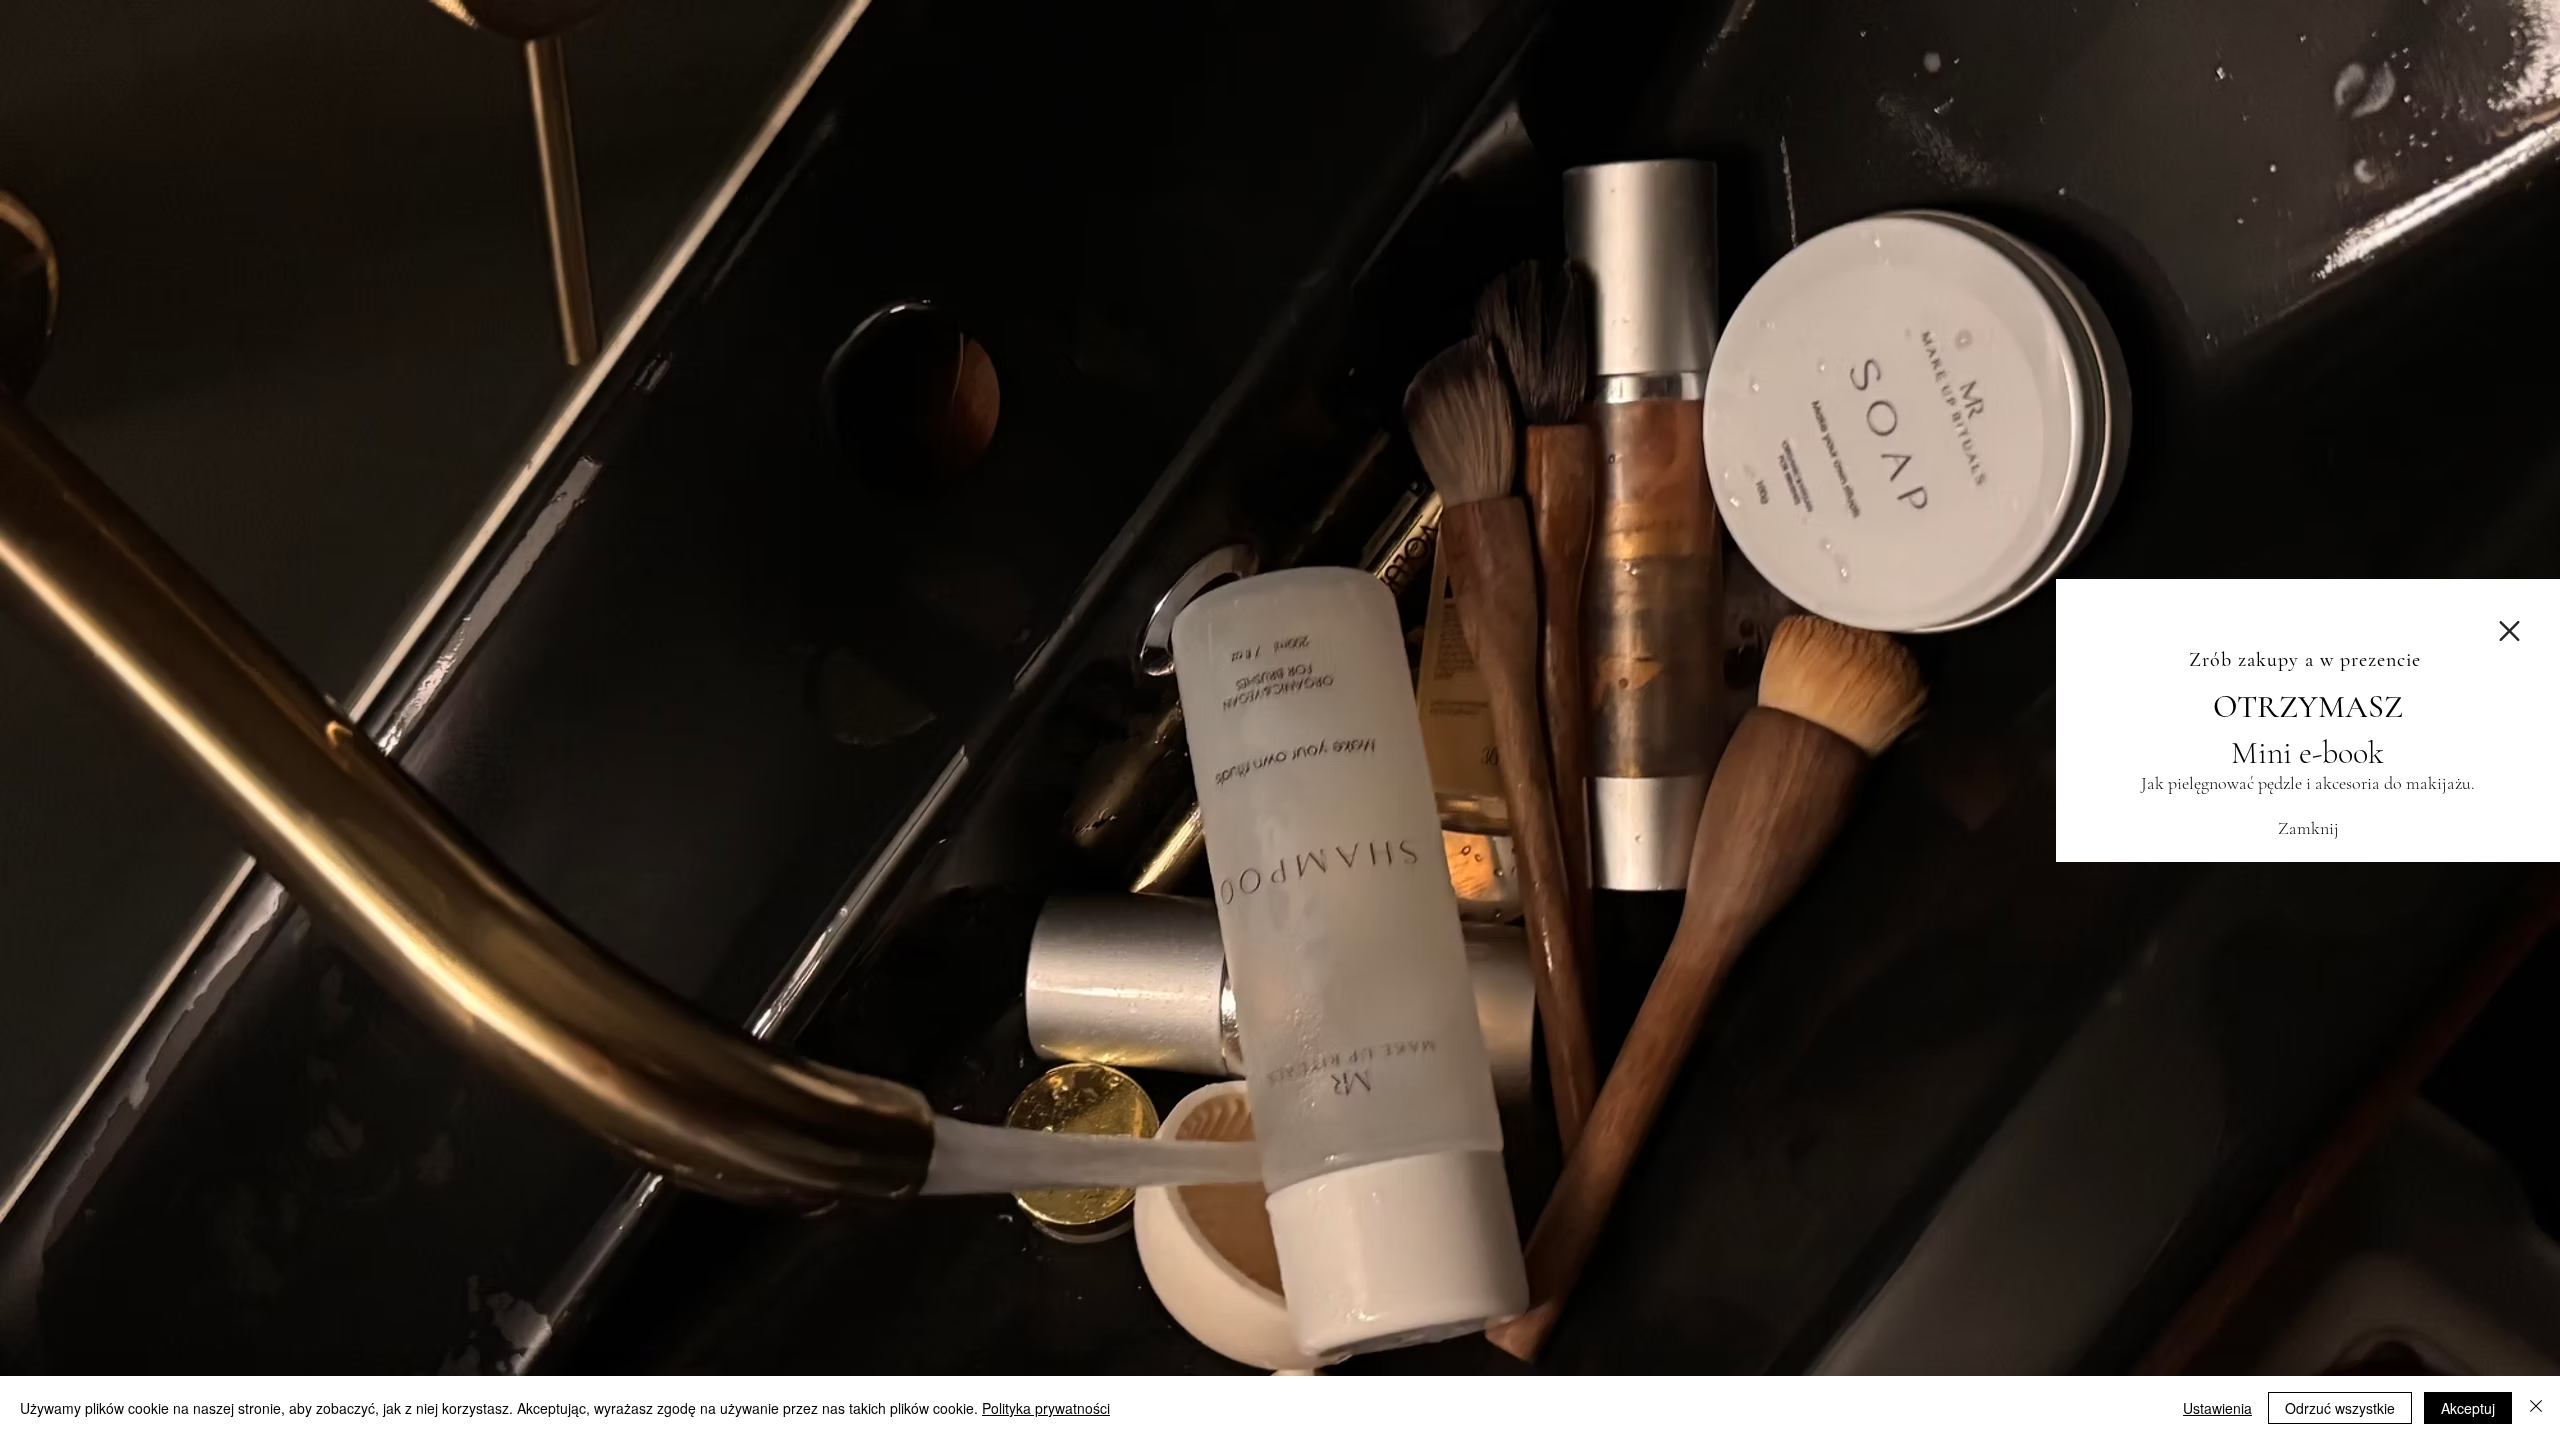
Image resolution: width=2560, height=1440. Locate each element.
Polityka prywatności (1046, 1408)
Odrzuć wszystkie (2340, 1408)
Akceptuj (2468, 1408)
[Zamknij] (2536, 1408)
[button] (2509, 631)
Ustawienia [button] (2217, 1408)
